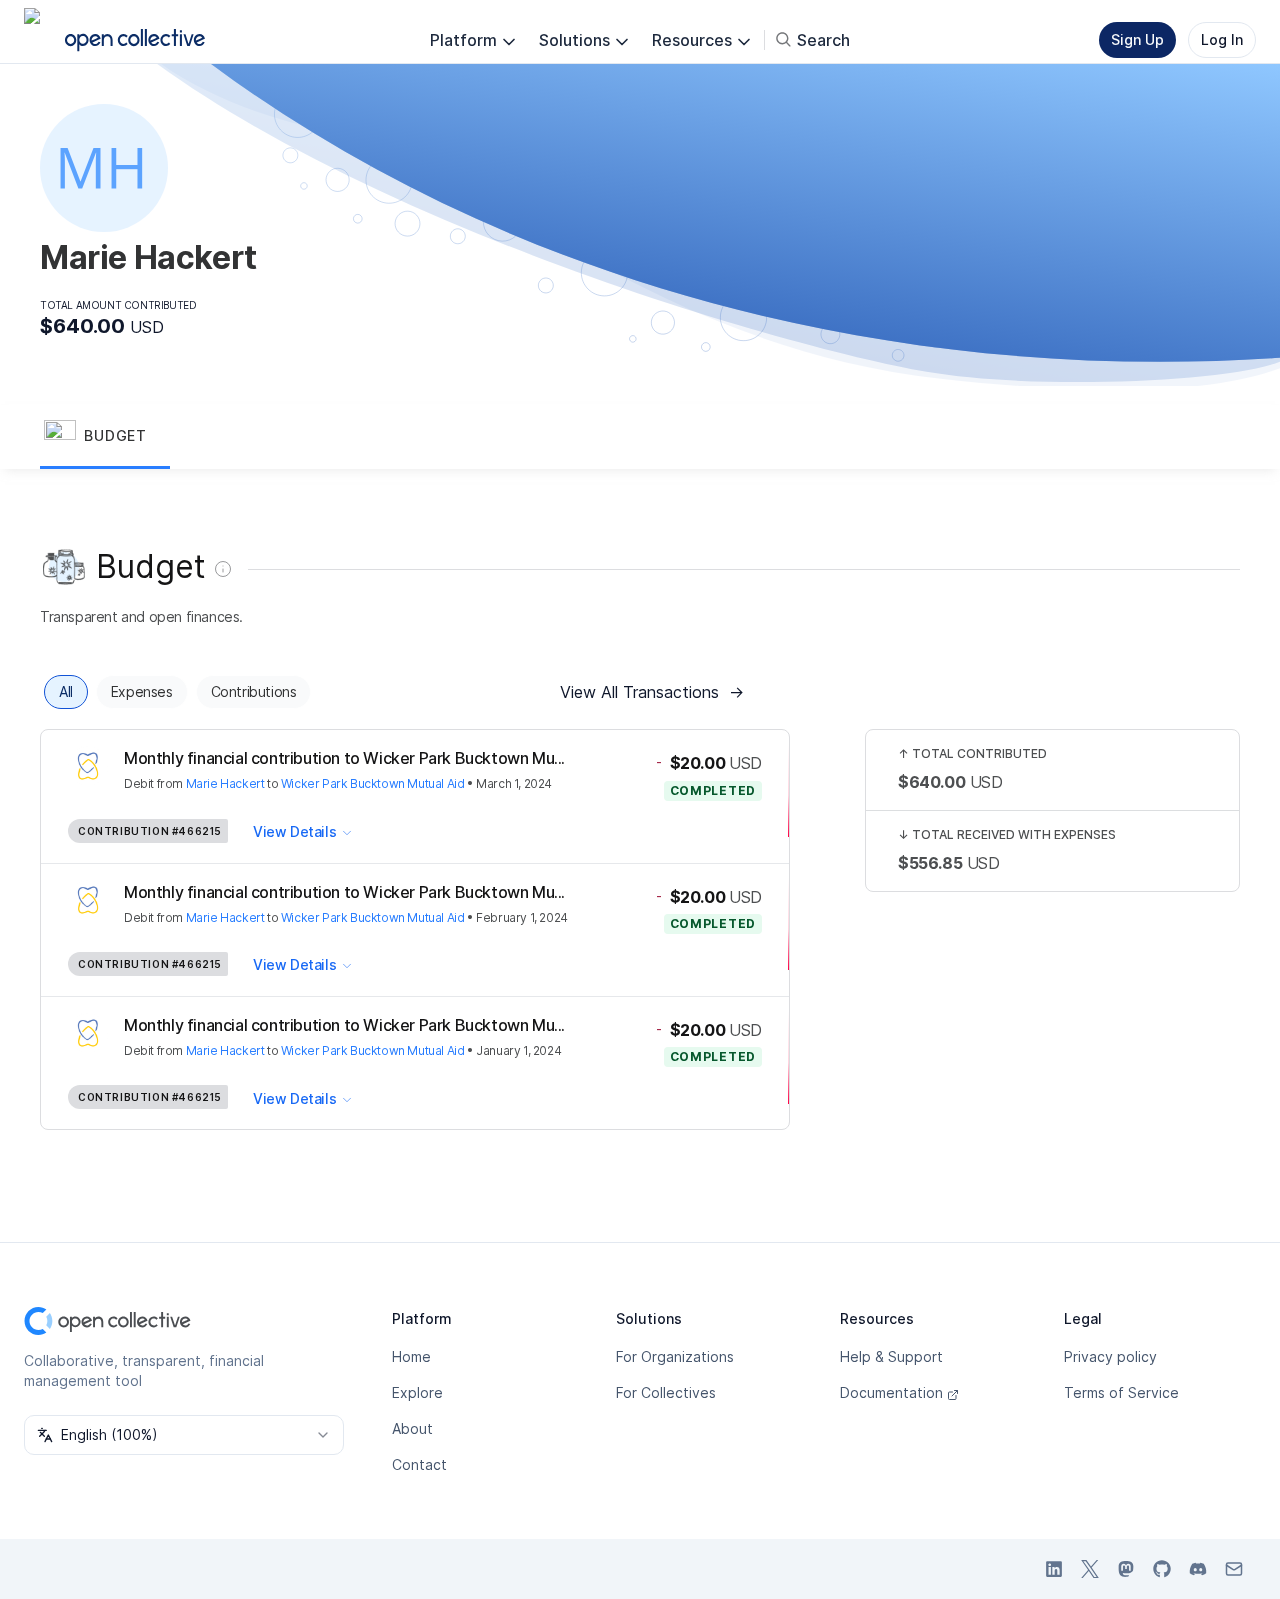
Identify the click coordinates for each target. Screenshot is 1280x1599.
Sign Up (1137, 39)
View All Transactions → (652, 692)
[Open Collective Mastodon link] (1126, 1569)
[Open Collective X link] (1090, 1569)
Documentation (891, 1392)
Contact (419, 1464)
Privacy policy (1110, 1356)
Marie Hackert (225, 783)
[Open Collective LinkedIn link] (1054, 1569)
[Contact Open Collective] (1234, 1569)
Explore (417, 1392)
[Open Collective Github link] (1162, 1569)
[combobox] (184, 1435)
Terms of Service (1121, 1392)
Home (411, 1356)
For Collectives (666, 1392)
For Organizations (675, 1356)
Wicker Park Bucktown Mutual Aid (373, 783)
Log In (1222, 39)
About (412, 1428)
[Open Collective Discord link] (1198, 1569)
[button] (105, 437)
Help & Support (891, 1356)
